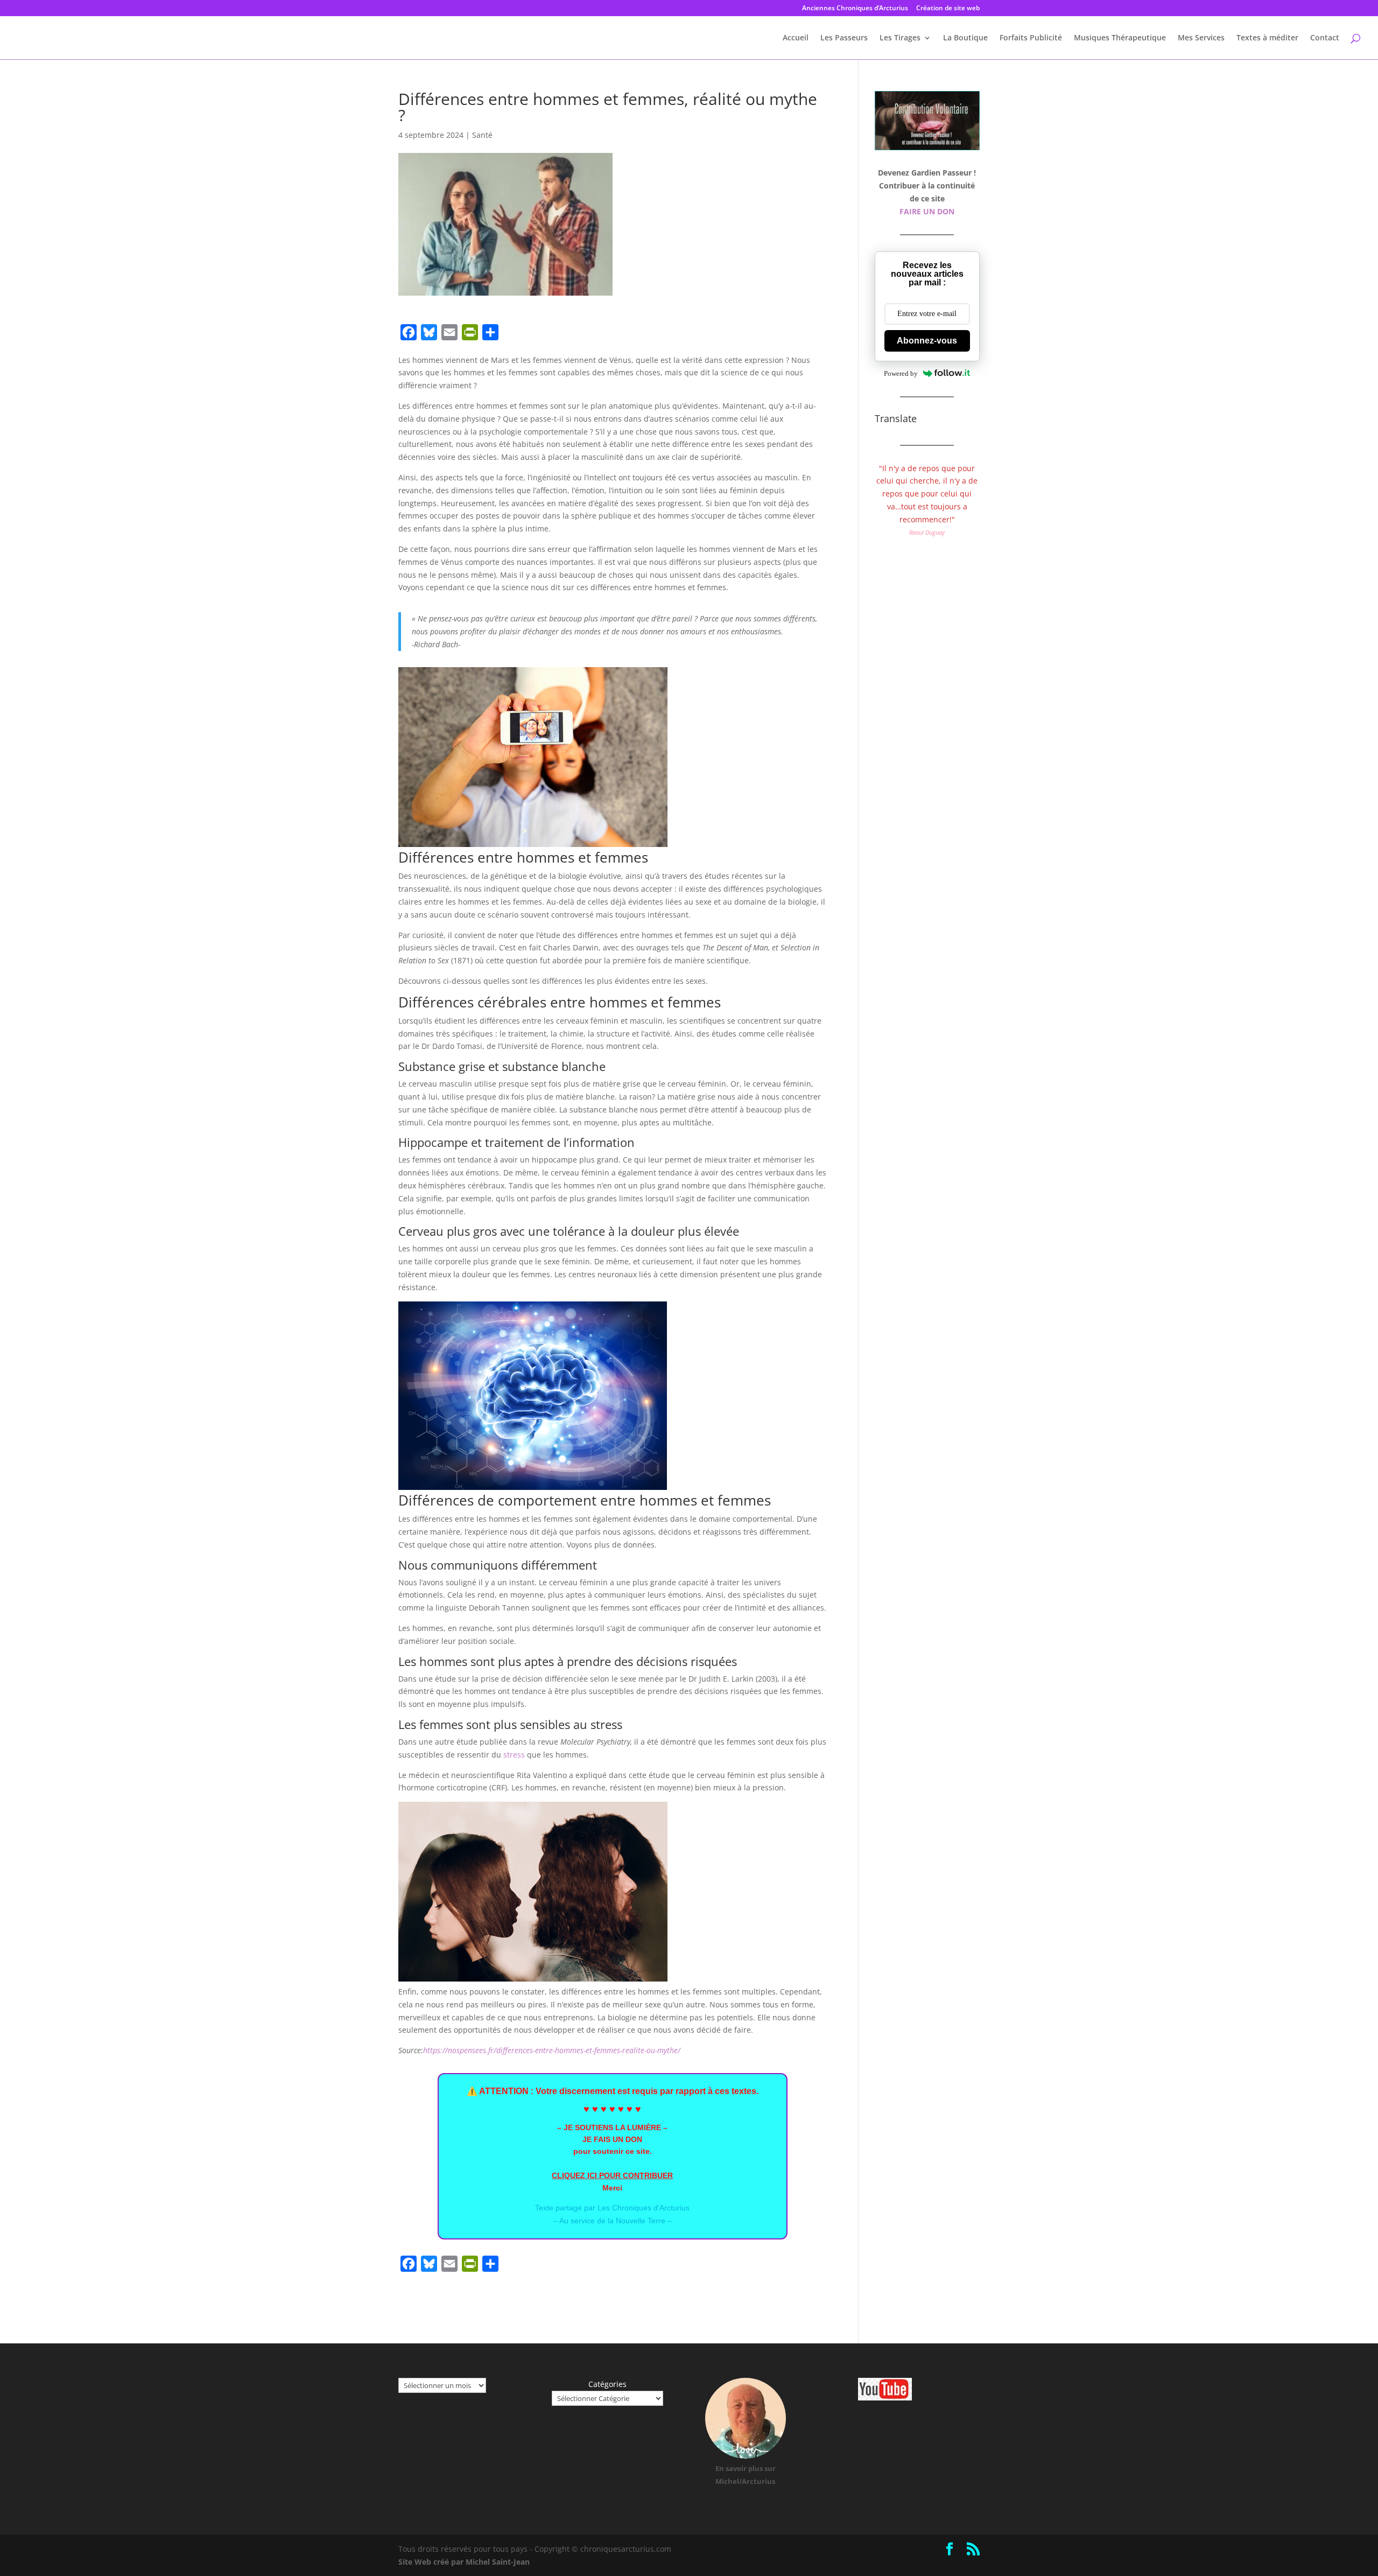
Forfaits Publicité (1031, 38)
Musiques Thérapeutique (1120, 38)
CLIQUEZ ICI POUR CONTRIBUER (612, 2175)
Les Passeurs (844, 38)
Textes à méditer (1267, 38)
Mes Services (1201, 38)
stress (514, 1755)
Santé (482, 135)
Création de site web (948, 9)
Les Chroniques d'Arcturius (644, 2208)
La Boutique (965, 38)
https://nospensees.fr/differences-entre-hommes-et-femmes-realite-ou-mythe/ (552, 2050)
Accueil (796, 38)
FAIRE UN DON (927, 211)
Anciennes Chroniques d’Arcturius (855, 9)
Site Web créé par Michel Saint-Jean (464, 2562)
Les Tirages (900, 38)
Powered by (901, 373)
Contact (1325, 38)
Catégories (607, 2384)
